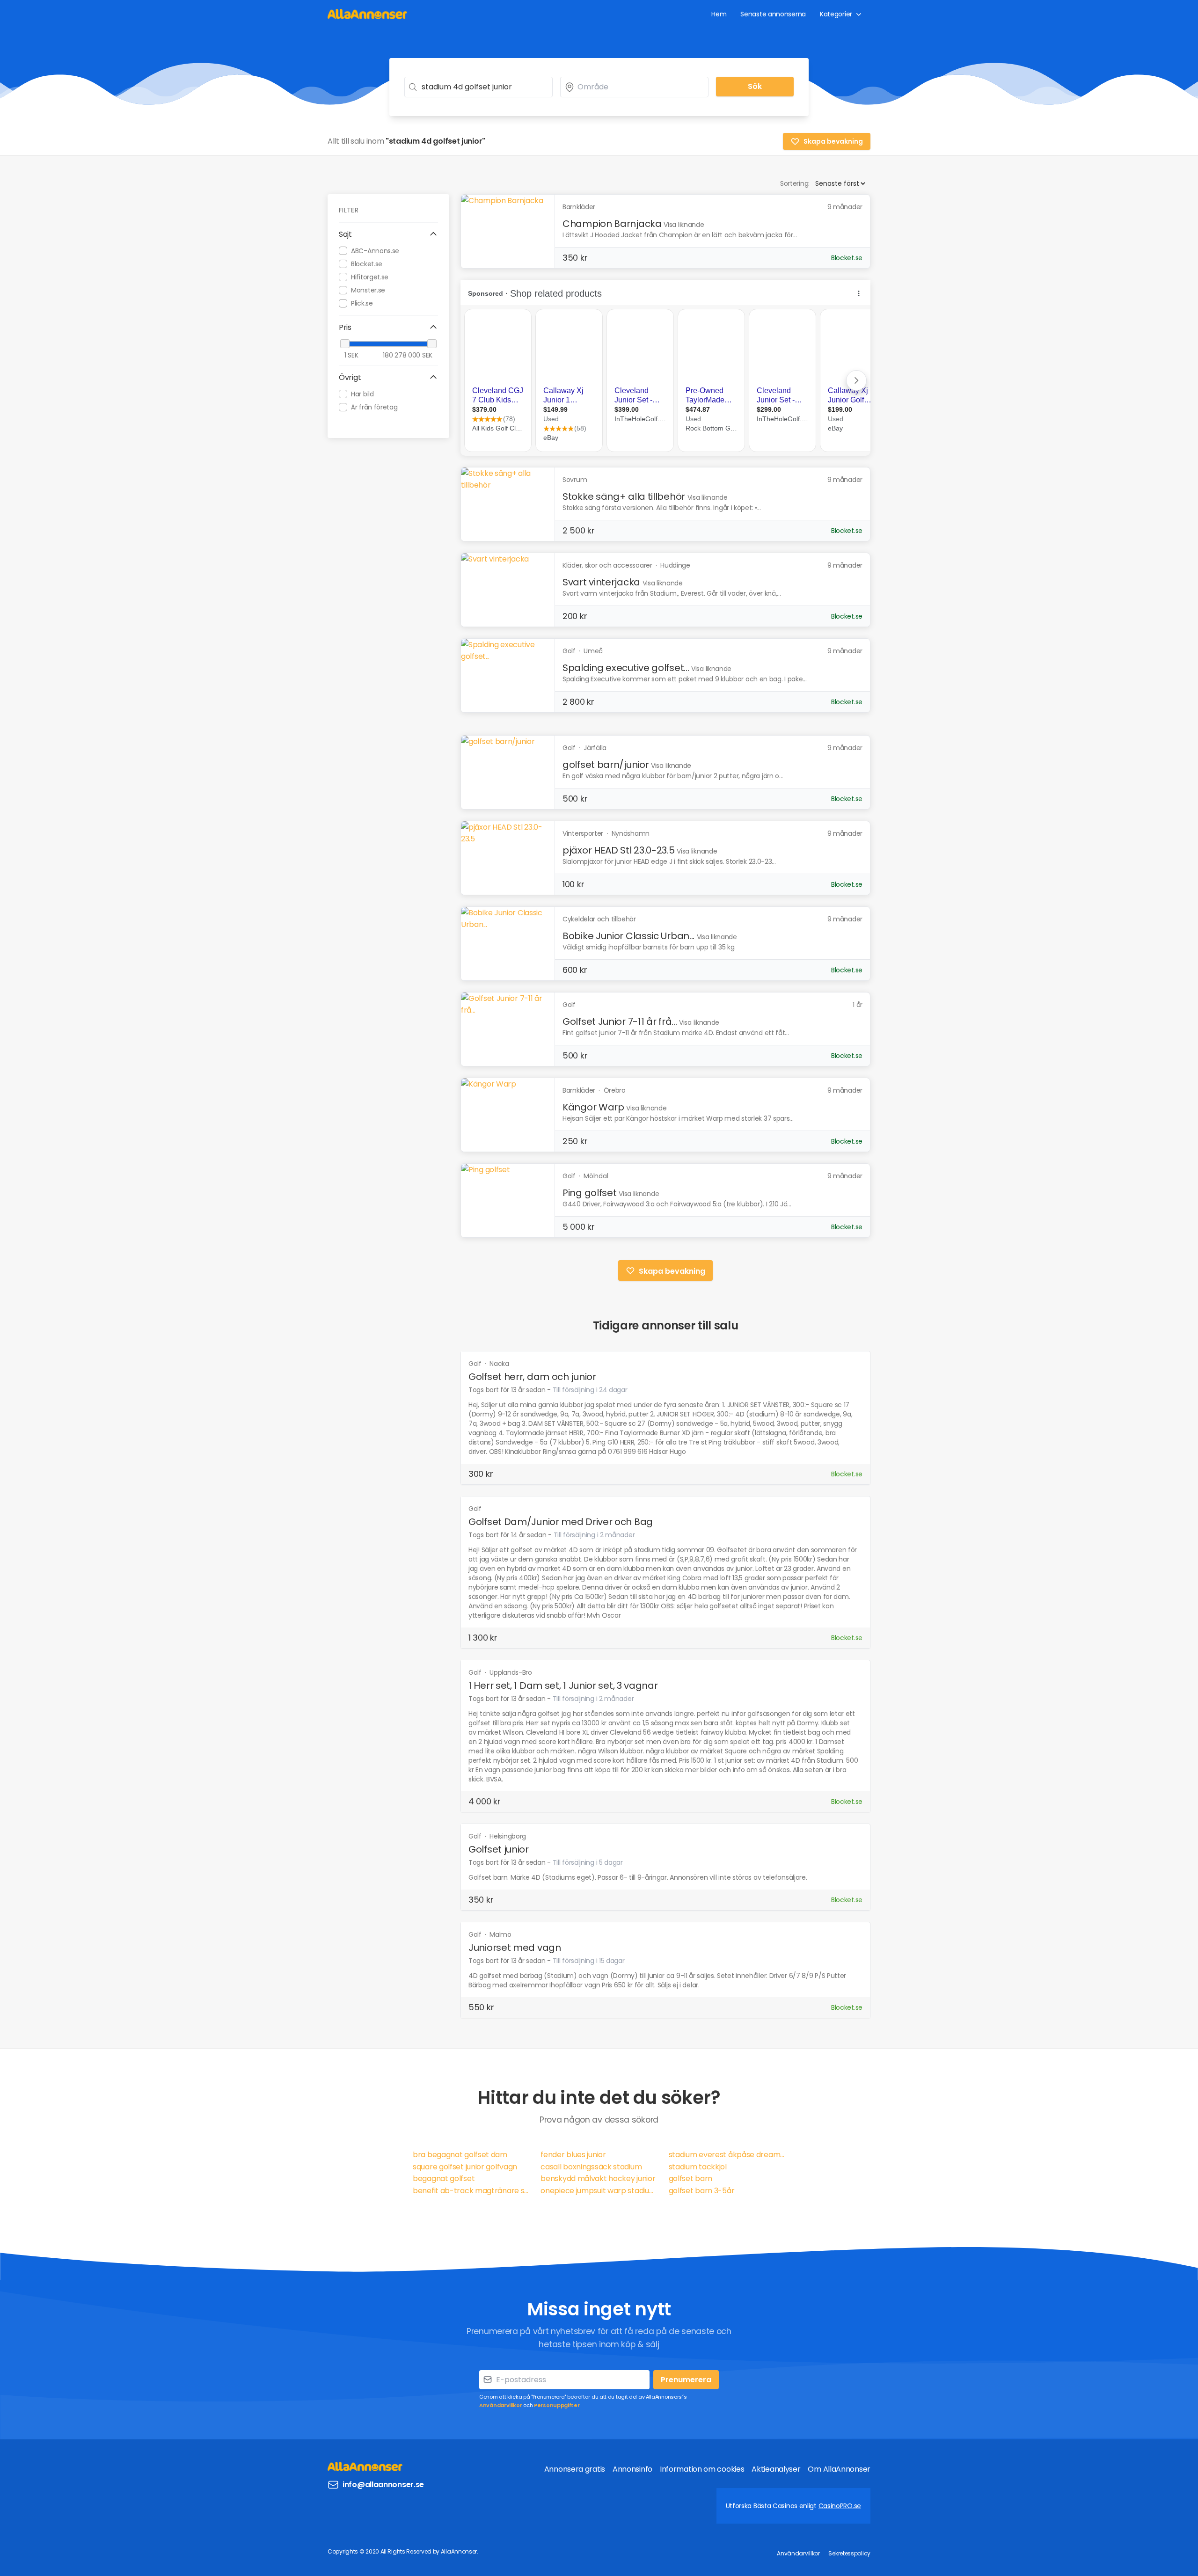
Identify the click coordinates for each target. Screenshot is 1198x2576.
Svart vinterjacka (601, 582)
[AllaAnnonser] (367, 14)
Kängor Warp (593, 1107)
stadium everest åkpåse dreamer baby (727, 2155)
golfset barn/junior (606, 765)
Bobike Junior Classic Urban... (628, 936)
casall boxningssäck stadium (591, 2167)
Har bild (362, 394)
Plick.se (362, 303)
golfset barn (690, 2178)
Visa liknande (684, 225)
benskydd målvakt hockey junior (598, 2178)
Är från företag (374, 407)
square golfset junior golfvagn (465, 2167)
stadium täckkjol (698, 2167)
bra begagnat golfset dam (460, 2155)
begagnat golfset (444, 2178)
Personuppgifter (557, 2405)
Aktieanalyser (776, 2469)
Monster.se (368, 290)
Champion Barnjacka (612, 224)
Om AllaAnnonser (839, 2469)
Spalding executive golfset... (626, 668)
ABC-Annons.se (375, 250)
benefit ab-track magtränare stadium (471, 2191)
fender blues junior (573, 2155)
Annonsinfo (632, 2469)
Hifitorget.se (370, 277)
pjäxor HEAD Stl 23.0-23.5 (619, 850)
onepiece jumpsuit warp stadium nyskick (599, 2191)
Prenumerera (686, 2380)
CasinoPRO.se (840, 2506)
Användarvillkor (501, 2405)
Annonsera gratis (575, 2469)
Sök (755, 86)
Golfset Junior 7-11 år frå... (620, 1022)
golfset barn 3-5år (702, 2191)
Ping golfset (589, 1193)
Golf (476, 1364)
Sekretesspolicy (849, 2553)
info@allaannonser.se (383, 2485)
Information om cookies (702, 2469)
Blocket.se (367, 263)
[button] (388, 234)
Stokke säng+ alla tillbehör (624, 496)
